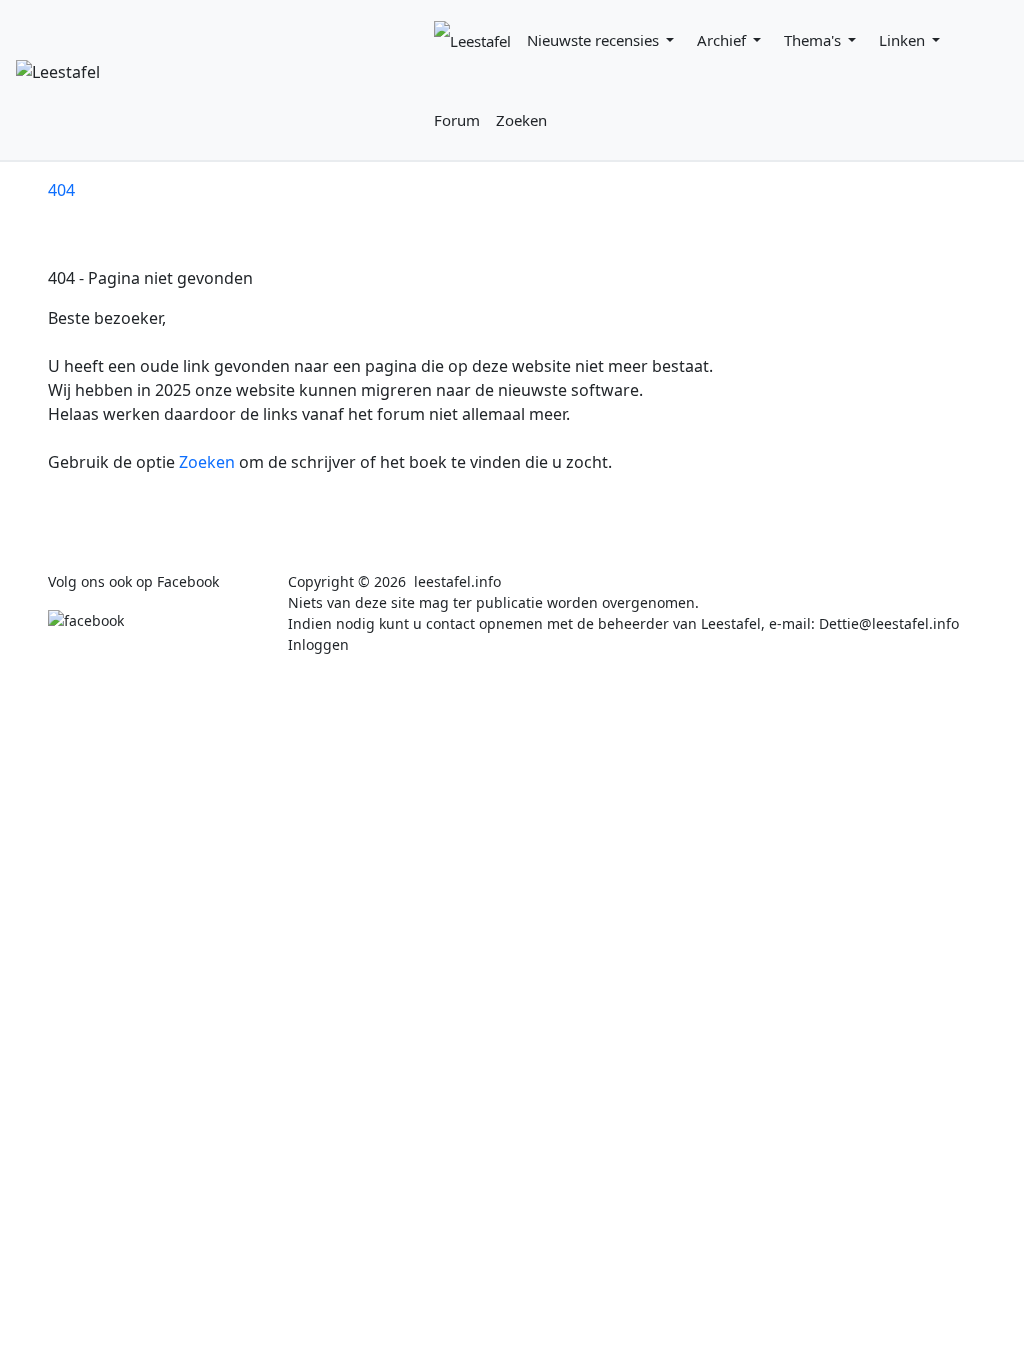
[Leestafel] (221, 80)
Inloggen (318, 644)
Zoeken (209, 462)
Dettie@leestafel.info (889, 623)
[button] (604, 40)
